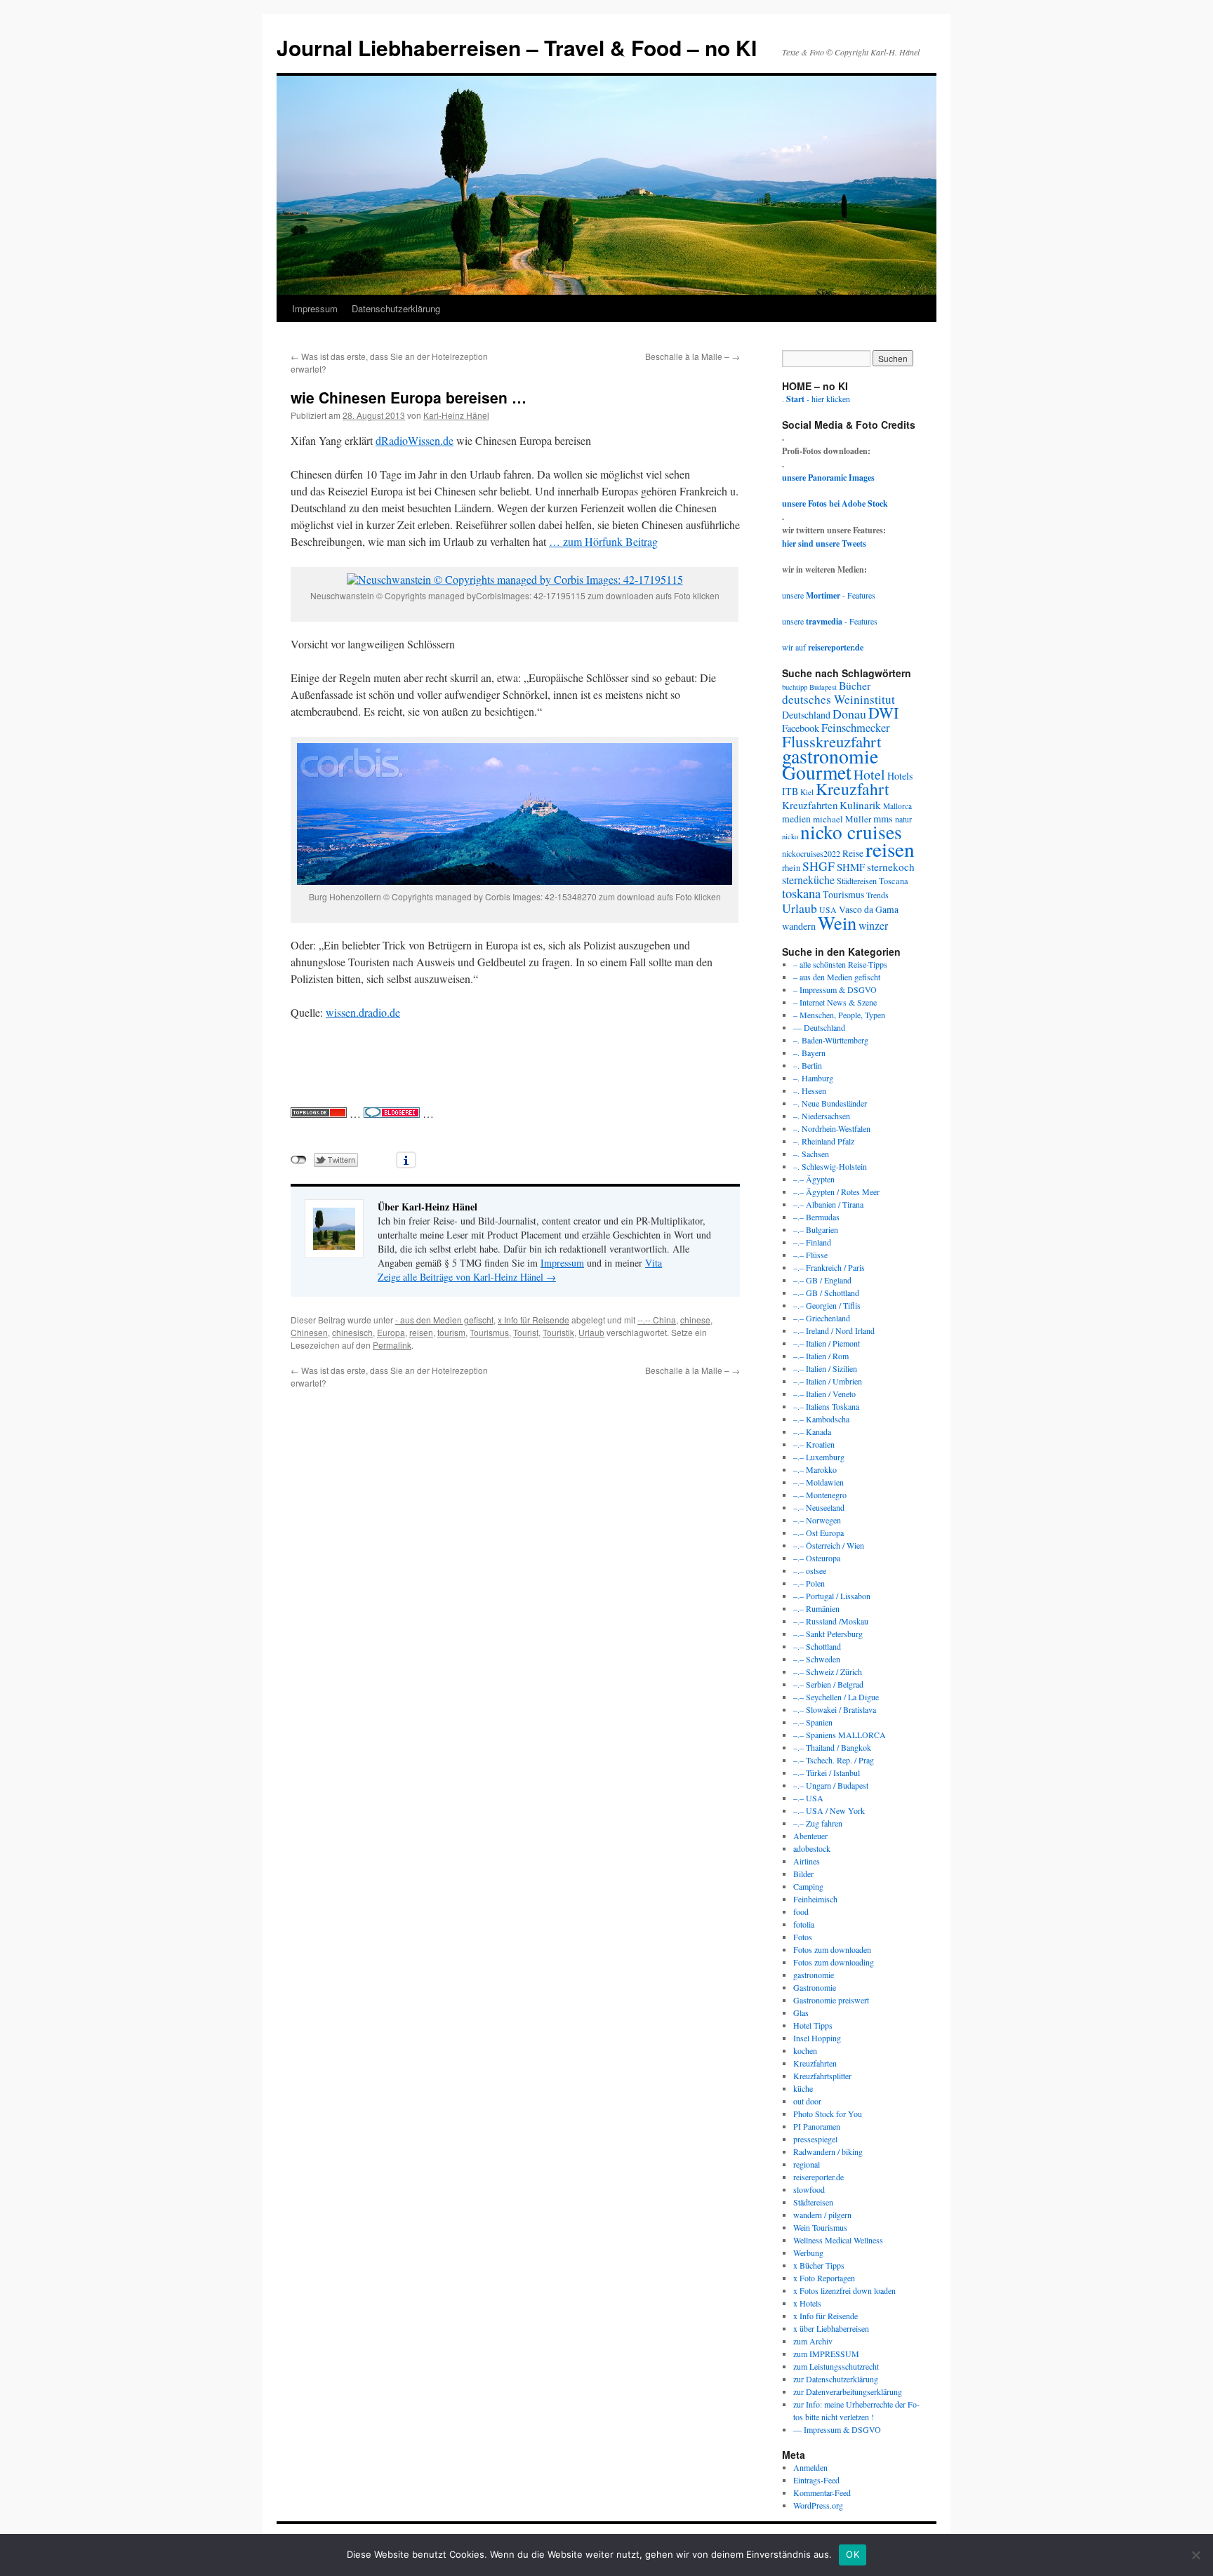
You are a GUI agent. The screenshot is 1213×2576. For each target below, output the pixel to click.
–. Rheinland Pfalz (824, 1141)
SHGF (818, 866)
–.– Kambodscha (821, 1419)
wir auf (823, 647)
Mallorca (897, 806)
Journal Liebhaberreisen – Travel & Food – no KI (517, 47)
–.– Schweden (817, 1659)
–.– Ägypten (814, 1179)
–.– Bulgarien (816, 1229)
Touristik (558, 1332)
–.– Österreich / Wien (829, 1545)
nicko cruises (851, 832)
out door (807, 2101)
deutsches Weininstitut (839, 699)
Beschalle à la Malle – (692, 356)
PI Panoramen (817, 2126)
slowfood (809, 2189)
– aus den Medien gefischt (837, 977)
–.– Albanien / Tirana (828, 1204)
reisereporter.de (818, 2177)
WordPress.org (818, 2505)
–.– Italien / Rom (821, 1356)
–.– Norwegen (817, 1520)
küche (803, 2088)
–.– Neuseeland (819, 1507)
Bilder (803, 1874)
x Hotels (807, 2303)
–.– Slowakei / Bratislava (835, 1709)
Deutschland (806, 715)
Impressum (315, 308)
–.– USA (808, 1798)
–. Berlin (808, 1065)
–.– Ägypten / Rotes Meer (836, 1192)
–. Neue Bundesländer (830, 1103)
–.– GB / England (822, 1280)
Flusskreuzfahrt (831, 741)
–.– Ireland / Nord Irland (834, 1330)
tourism (451, 1332)
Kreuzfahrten (810, 805)
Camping (808, 1886)
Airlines (807, 1861)
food (801, 1911)
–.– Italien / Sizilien (825, 1368)
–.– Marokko (815, 1469)
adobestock (812, 1848)
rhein (791, 867)
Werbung (808, 2253)
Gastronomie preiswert (831, 2000)
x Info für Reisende (533, 1320)
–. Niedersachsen (822, 1116)
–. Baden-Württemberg (831, 1040)
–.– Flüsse (810, 1255)
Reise (853, 853)
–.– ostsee (810, 1570)
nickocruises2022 (811, 853)
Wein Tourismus (820, 2227)
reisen (421, 1332)
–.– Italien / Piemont (827, 1343)
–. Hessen (810, 1090)
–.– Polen (809, 1583)
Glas (801, 2013)
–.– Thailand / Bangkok (832, 1747)
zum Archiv (813, 2341)
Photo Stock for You (828, 2114)
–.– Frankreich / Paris (829, 1267)
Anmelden (810, 2467)
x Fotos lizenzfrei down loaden (844, 2290)
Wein (837, 922)
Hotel (869, 774)
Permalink (392, 1345)
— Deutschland (819, 1027)
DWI (883, 713)
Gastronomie (815, 1987)
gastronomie (830, 756)
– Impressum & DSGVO (835, 989)
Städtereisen (857, 881)
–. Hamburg (813, 1078)
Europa (391, 1332)
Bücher (855, 685)
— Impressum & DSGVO (837, 2429)
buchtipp (795, 687)
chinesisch (352, 1332)
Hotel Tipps (813, 2025)
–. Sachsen (811, 1154)
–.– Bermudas (816, 1217)
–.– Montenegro (820, 1495)
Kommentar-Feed (822, 2492)
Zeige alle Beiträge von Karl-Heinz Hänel (467, 1277)
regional (807, 2164)
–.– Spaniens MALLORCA (840, 1735)
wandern (799, 926)
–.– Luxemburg (819, 1457)
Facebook (801, 728)
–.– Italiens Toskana (826, 1406)
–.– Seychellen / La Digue (836, 1697)
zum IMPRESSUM (826, 2354)
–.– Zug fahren (818, 1823)
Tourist (526, 1332)
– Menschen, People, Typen (839, 1015)
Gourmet (817, 772)
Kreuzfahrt (853, 789)
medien (796, 819)
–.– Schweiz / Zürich (828, 1671)
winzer (873, 925)
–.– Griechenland (822, 1318)
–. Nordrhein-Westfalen (832, 1128)
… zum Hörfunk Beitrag (603, 541)
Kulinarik (860, 805)
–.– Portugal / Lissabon (832, 1596)
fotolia (804, 1924)
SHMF (851, 867)
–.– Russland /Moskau (831, 1621)
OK (853, 2554)
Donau (849, 714)
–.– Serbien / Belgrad (828, 1684)
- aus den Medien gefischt (444, 1320)
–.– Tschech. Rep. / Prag (834, 1760)
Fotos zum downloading (834, 1962)
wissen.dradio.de (363, 1012)
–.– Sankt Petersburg (828, 1634)
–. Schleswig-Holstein (830, 1166)
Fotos (803, 1937)
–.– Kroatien (814, 1444)
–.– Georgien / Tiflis (827, 1305)
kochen (805, 2050)
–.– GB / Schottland (826, 1293)
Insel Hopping (817, 2038)
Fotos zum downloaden (832, 1949)
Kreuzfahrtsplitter (822, 2076)
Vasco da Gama (869, 909)
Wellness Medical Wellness (838, 2240)
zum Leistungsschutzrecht (836, 2366)
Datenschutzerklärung (396, 308)
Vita (654, 1263)
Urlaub (591, 1332)
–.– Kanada (812, 1432)
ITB (790, 791)
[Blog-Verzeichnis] (392, 1113)
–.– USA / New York (829, 1810)
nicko (790, 836)
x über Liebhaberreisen (831, 2328)
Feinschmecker (856, 728)
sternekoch (891, 867)
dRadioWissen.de (415, 440)
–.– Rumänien (816, 1608)
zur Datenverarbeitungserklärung (848, 2391)
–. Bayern (809, 1053)
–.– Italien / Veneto (824, 1394)
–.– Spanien (813, 1722)
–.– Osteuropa (817, 1558)
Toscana (894, 881)
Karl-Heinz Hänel (456, 415)
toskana (801, 893)
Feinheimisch (815, 1899)
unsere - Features (829, 595)
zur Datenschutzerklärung (836, 2379)
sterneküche (808, 880)
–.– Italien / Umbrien (828, 1381)
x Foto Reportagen (824, 2278)
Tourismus (489, 1332)
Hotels (900, 776)
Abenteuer (810, 1836)
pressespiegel (815, 2139)
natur (903, 819)
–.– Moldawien (818, 1482)
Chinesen (309, 1332)
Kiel (807, 792)
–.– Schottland (817, 1646)
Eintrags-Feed (816, 2480)
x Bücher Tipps (819, 2265)
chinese (695, 1320)
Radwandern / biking (828, 2151)
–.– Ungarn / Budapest (831, 1785)
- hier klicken (818, 399)
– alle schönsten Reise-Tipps (840, 964)
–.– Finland (812, 1242)
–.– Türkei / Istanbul (827, 1773)
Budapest (823, 687)
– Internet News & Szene (835, 1002)
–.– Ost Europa (818, 1533)
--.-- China (657, 1320)
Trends (877, 895)
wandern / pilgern (822, 2215)
